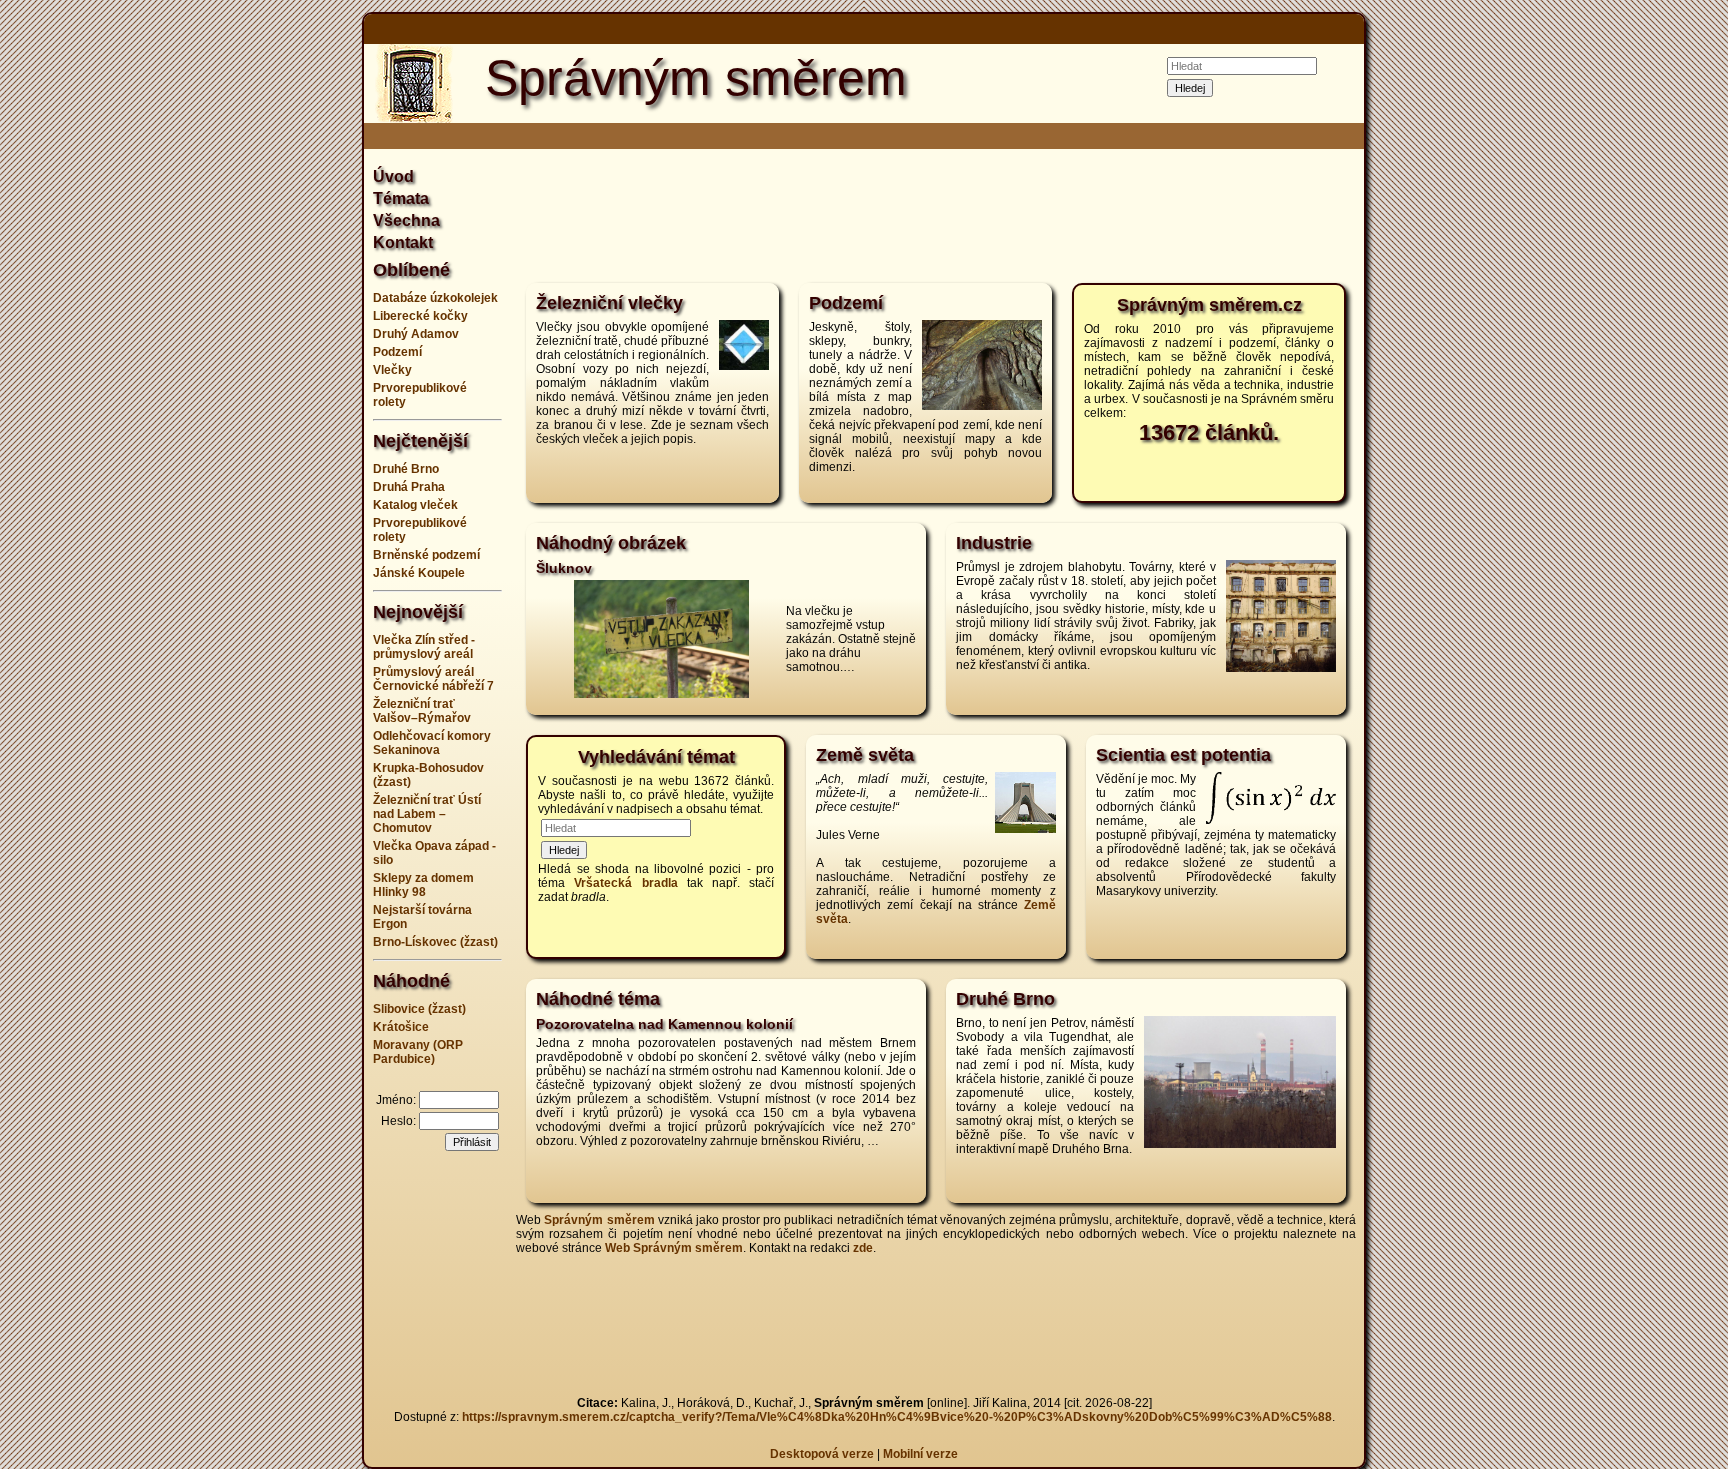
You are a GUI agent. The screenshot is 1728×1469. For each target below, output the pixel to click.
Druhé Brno (406, 469)
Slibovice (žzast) (419, 1009)
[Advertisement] (264, 735)
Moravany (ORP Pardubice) (418, 1052)
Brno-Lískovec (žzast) (435, 942)
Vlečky (392, 370)
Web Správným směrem (674, 1248)
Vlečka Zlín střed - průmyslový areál (424, 647)
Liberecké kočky (420, 316)
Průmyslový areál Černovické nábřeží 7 (433, 679)
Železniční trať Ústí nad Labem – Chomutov (427, 814)
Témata (401, 198)
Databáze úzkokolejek (435, 298)
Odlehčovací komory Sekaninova (432, 743)
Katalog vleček (415, 505)
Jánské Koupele (419, 573)
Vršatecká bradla (625, 883)
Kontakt (403, 242)
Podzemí (397, 352)
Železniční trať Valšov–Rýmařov (422, 711)
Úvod (393, 176)
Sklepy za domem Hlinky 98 (423, 885)
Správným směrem (599, 1220)
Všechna (406, 220)
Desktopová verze (823, 1454)
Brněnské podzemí (426, 555)
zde (863, 1248)
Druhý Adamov (416, 334)
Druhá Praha (409, 487)
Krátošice (401, 1027)
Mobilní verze (920, 1454)
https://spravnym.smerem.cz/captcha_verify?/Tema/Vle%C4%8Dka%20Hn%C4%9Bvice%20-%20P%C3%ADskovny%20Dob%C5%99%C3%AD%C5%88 (897, 1417)
